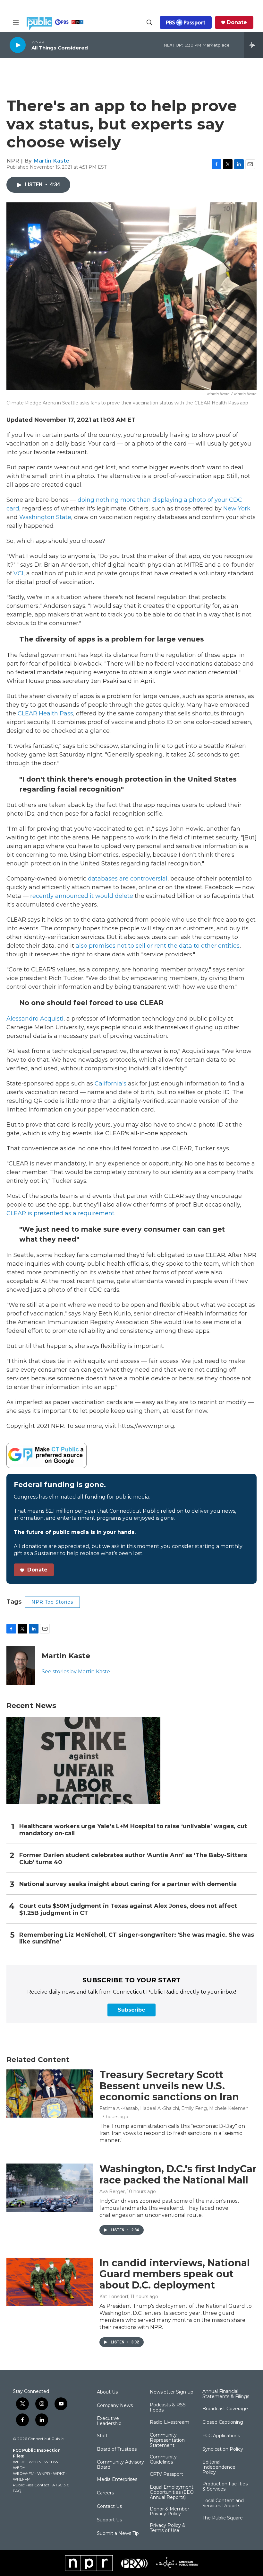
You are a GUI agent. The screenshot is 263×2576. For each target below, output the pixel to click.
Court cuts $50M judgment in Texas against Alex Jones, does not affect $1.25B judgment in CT (128, 1910)
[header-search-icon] (149, 22)
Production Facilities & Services (225, 2487)
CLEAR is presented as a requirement (60, 1213)
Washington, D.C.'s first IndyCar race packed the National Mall (178, 2174)
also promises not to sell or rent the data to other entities (157, 946)
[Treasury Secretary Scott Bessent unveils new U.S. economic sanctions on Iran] (50, 2094)
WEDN (35, 2462)
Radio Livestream (170, 2422)
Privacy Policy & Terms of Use (168, 2528)
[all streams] (254, 45)
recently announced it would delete (82, 896)
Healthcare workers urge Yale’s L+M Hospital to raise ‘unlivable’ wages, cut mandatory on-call (133, 1830)
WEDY (19, 2468)
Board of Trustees (117, 2449)
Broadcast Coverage (225, 2409)
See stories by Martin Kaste (76, 1672)
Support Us (109, 2520)
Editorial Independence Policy (219, 2467)
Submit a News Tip (118, 2534)
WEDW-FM (24, 2473)
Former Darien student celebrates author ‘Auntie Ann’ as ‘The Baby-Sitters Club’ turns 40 (133, 1859)
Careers (105, 2493)
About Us (107, 2392)
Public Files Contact (31, 2485)
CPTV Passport (166, 2474)
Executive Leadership (109, 2421)
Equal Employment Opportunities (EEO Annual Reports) (172, 2492)
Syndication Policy (223, 2449)
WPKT (59, 2473)
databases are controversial (128, 879)
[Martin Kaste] (21, 1666)
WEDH (19, 2462)
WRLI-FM (22, 2479)
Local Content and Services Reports (223, 2503)
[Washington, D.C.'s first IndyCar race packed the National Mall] (50, 2188)
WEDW (51, 2462)
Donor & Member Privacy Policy (170, 2512)
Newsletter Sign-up (172, 2392)
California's (111, 1084)
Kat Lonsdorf (114, 2297)
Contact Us (109, 2507)
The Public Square (223, 2518)
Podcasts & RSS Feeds (168, 2408)
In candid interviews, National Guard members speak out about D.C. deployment (175, 2274)
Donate (237, 22)
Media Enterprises (117, 2480)
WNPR (44, 2473)
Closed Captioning (223, 2422)
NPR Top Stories (52, 1602)
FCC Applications (221, 2436)
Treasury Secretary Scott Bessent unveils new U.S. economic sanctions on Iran (169, 2086)
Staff (102, 2436)
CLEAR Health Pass (45, 713)
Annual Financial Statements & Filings (226, 2394)
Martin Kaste (51, 161)
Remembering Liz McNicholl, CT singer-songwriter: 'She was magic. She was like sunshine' (137, 1939)
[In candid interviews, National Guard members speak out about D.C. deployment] (50, 2282)
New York (237, 509)
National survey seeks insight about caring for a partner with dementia (128, 1884)
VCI (18, 573)
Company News (115, 2406)
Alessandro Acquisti (35, 1019)
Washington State (45, 517)
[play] (18, 45)
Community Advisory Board (120, 2465)
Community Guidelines (163, 2460)
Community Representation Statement (167, 2440)
